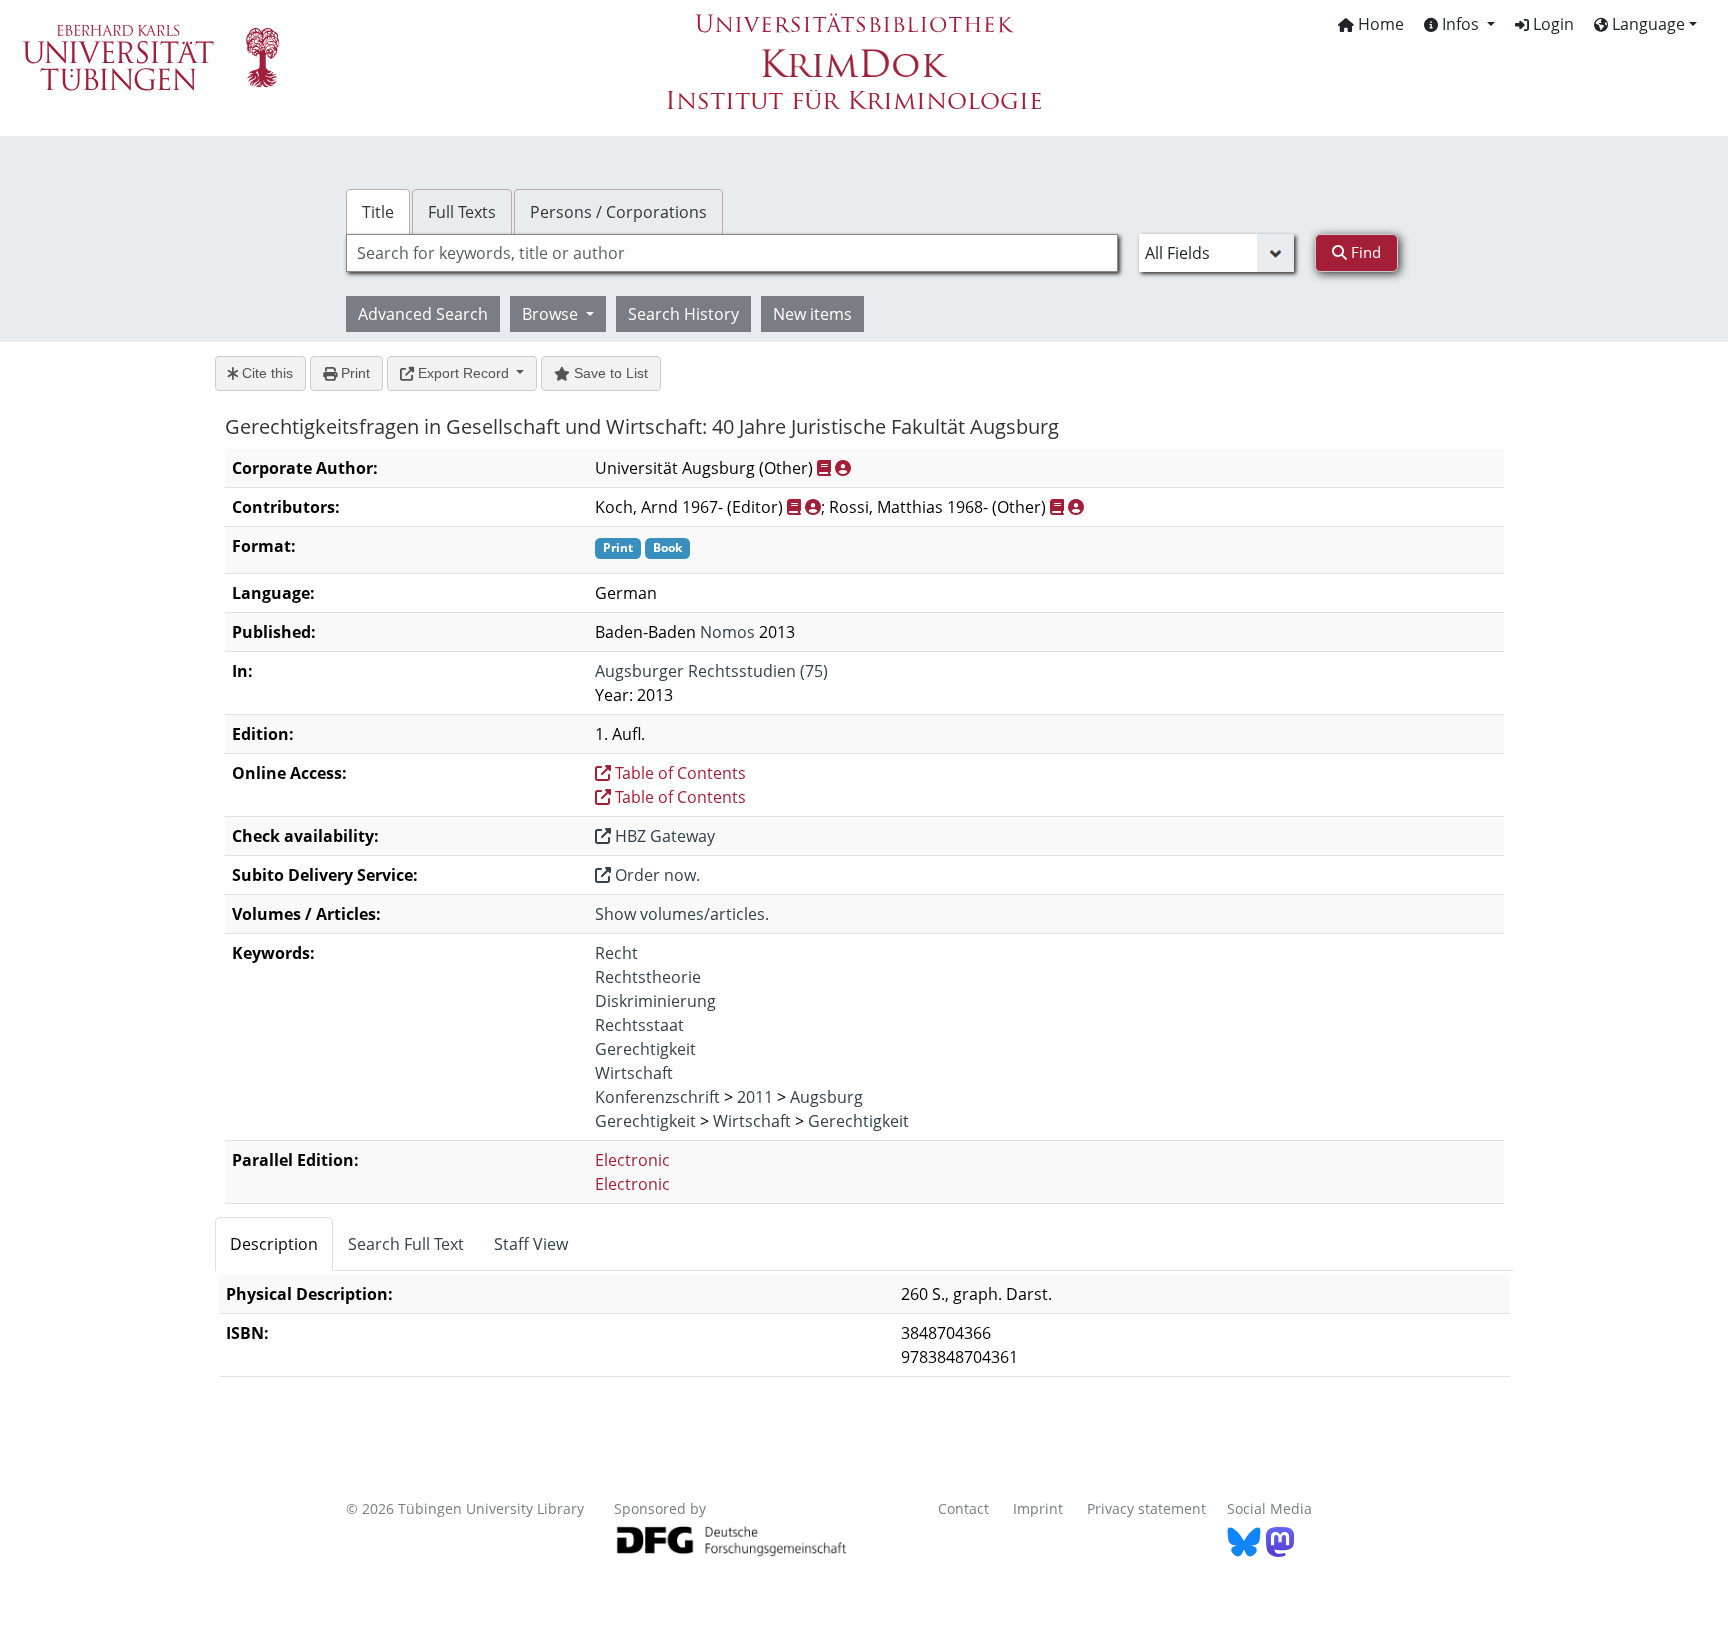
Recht (616, 953)
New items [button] (812, 314)
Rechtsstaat (639, 1025)
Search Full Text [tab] (406, 1244)
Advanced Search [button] (423, 314)
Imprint (1038, 1508)
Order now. (655, 875)
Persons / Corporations (618, 212)
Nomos (727, 632)
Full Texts (462, 212)
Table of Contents (678, 773)
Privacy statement (1146, 1508)
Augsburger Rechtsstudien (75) (711, 671)
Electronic (632, 1160)
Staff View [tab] (531, 1244)
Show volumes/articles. (682, 914)
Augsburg (826, 1097)
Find (1364, 252)
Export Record (463, 373)
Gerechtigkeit (645, 1049)
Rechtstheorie (648, 977)
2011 (755, 1097)
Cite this (265, 373)
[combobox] (732, 253)
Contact (963, 1508)
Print (353, 373)
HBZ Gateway (663, 836)
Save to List (609, 373)
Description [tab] (274, 1244)
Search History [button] (683, 314)
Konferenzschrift (657, 1097)
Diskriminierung (655, 1001)
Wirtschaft (634, 1073)
